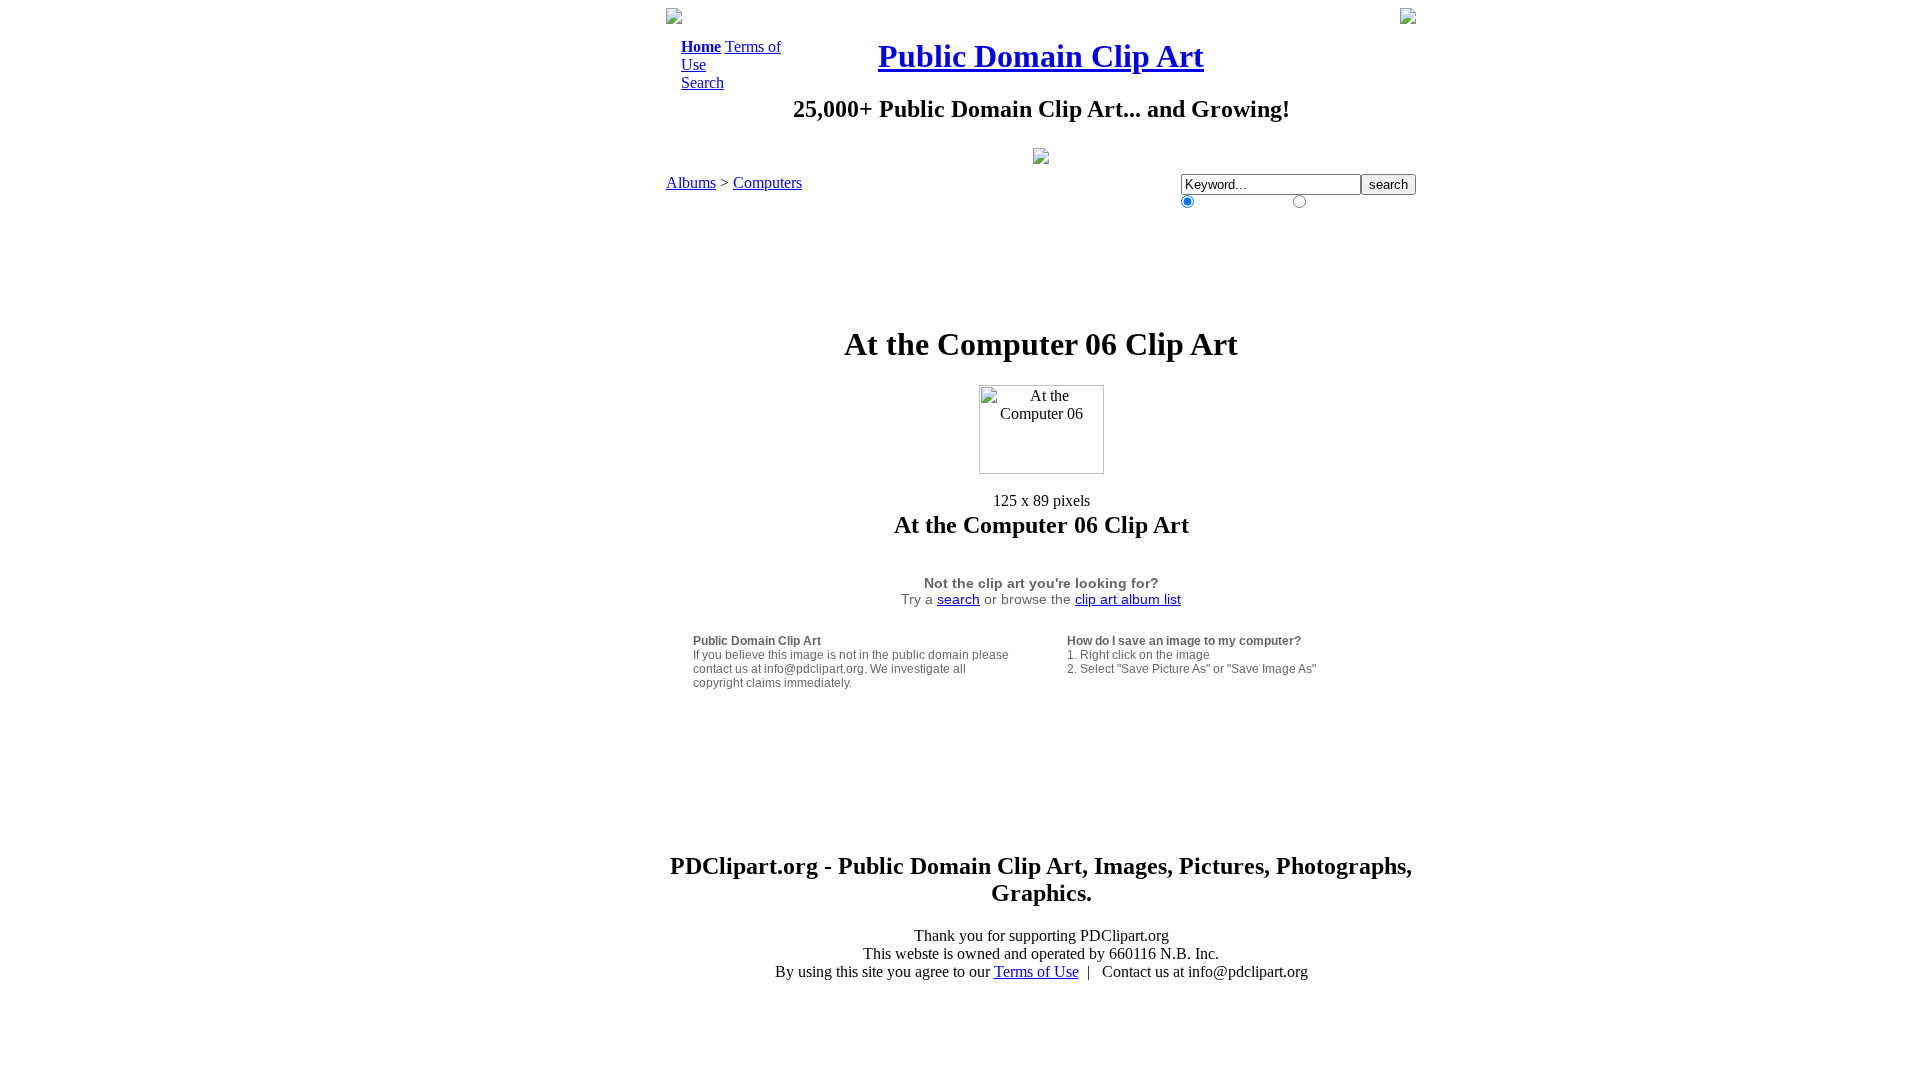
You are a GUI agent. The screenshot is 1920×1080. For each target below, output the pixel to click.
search (958, 599)
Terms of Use (1036, 971)
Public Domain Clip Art (1041, 56)
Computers (767, 182)
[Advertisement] (584, 308)
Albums (691, 182)
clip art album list (1128, 599)
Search (702, 82)
